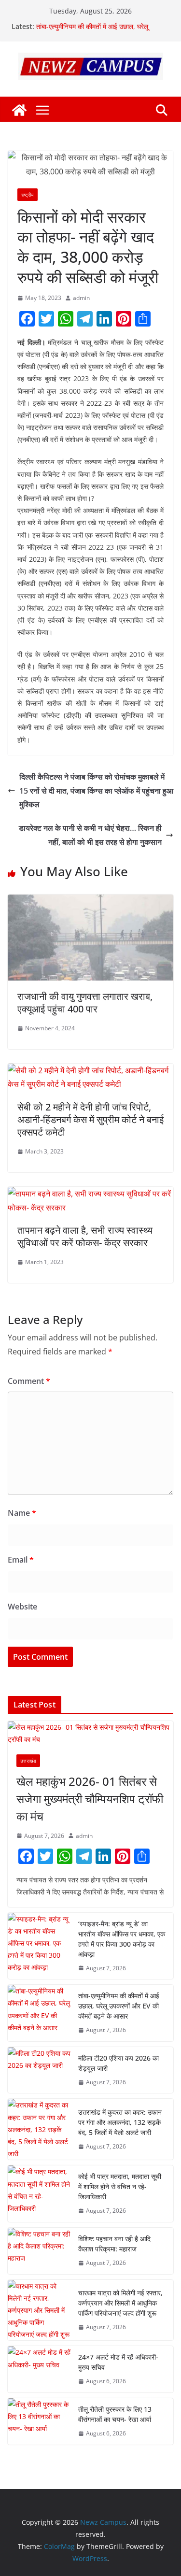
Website (22, 1607)
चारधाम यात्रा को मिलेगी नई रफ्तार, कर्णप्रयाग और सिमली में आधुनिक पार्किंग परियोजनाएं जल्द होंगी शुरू (120, 2303)
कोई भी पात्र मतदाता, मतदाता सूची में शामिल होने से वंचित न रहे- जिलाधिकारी (120, 2186)
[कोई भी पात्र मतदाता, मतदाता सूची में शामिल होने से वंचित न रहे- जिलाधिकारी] (39, 2194)
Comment (29, 1381)
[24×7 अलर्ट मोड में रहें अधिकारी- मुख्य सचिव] (39, 2369)
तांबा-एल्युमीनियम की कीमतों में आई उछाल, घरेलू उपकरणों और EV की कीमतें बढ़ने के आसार (92, 31)
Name (22, 1513)
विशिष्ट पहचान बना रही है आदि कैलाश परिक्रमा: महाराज (114, 2244)
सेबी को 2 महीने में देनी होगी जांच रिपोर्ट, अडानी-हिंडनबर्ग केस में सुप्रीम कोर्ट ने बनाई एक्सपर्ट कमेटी (90, 1119)
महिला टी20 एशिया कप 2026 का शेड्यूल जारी (118, 2063)
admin (81, 298)
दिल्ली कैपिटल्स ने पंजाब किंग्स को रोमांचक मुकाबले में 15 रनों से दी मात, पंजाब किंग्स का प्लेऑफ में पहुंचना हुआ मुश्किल (96, 791)
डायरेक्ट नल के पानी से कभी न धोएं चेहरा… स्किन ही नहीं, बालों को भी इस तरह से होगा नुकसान (90, 835)
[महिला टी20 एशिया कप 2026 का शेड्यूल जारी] (39, 2070)
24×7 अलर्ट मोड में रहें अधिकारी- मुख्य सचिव (118, 2362)
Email (21, 1560)
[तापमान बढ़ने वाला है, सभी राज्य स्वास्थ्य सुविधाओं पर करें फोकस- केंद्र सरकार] (90, 1194)
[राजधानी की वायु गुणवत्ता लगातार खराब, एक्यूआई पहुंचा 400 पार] (90, 901)
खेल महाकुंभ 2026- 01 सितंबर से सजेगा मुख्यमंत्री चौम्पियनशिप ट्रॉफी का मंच (90, 1799)
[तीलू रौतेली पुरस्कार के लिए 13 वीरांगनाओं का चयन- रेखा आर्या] (39, 2421)
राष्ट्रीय (28, 195)
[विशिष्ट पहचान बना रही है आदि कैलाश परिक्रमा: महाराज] (39, 2251)
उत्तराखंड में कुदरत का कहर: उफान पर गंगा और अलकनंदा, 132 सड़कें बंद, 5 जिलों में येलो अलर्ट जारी (120, 2122)
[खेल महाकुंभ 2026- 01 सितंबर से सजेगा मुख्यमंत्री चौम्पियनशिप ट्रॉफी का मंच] (90, 1733)
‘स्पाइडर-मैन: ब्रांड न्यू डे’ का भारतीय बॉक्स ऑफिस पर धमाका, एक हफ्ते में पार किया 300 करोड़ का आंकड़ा (122, 1939)
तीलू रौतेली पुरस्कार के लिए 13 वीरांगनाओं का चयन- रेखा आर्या (115, 2414)
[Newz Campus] (19, 110)
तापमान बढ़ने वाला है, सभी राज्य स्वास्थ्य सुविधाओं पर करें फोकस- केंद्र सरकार (85, 1236)
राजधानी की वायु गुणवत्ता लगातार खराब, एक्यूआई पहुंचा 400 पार (85, 1003)
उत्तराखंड (28, 1761)
